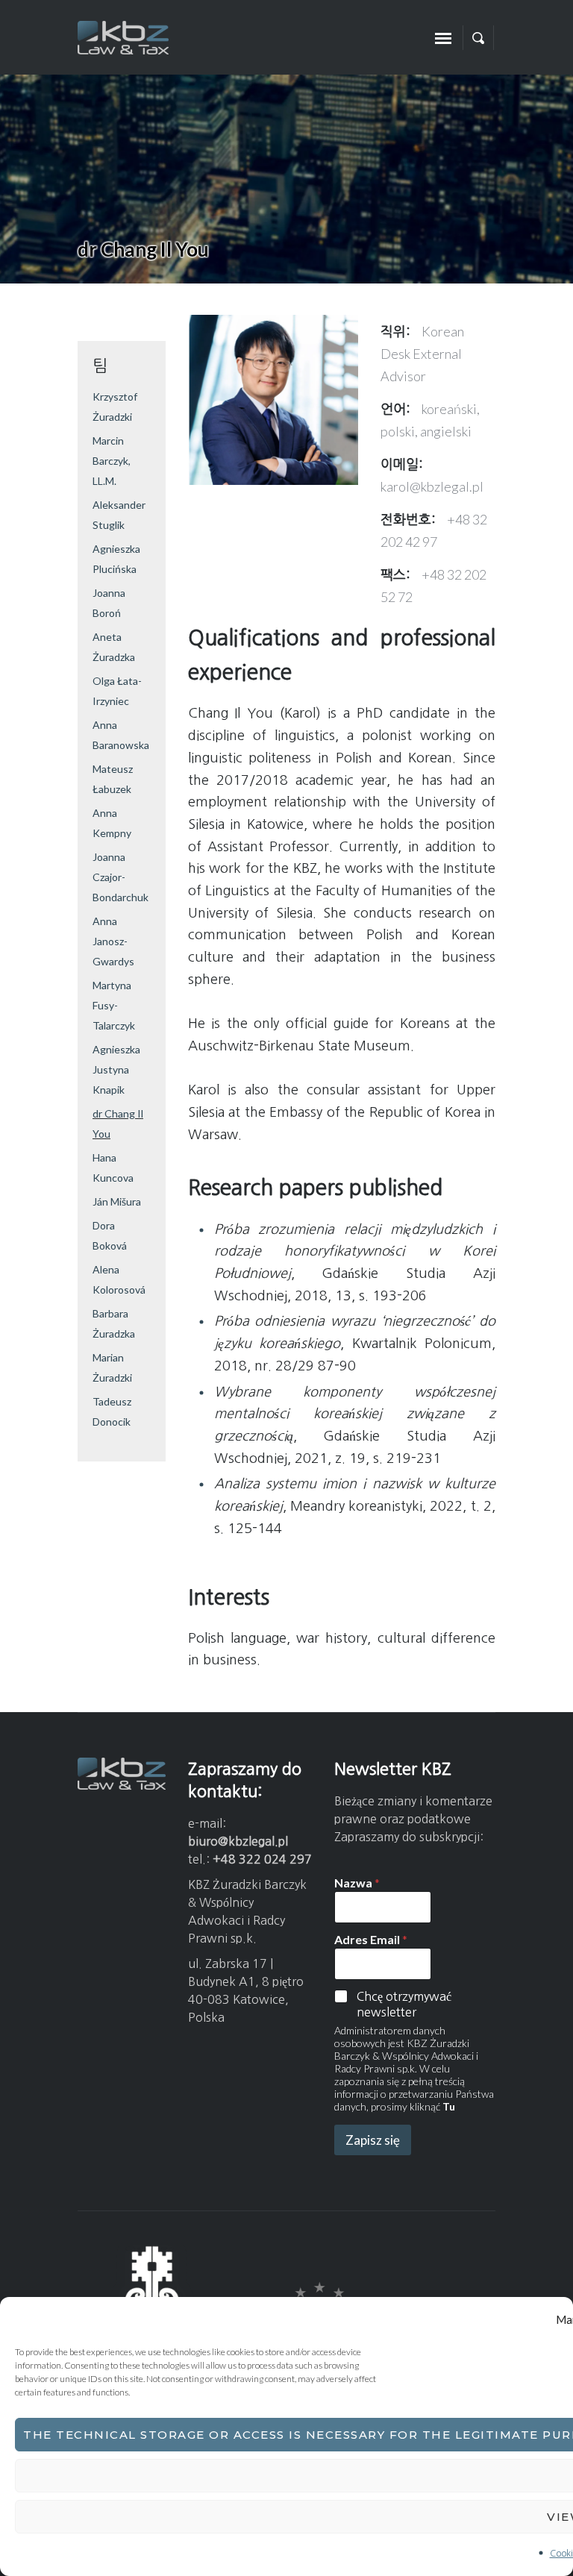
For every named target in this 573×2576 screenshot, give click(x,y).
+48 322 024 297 (262, 1859)
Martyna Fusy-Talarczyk (114, 1005)
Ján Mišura (117, 1201)
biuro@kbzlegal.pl (238, 1841)
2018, (315, 1296)
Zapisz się (373, 2140)
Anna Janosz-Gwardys (113, 941)
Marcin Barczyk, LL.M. (112, 461)
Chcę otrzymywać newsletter (404, 2004)
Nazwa (357, 1883)
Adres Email (371, 1939)
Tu (449, 2106)
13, (347, 1296)
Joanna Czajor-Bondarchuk (120, 877)
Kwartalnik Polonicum (422, 1344)
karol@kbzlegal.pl (432, 486)
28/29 (295, 1366)
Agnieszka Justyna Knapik (116, 1069)
